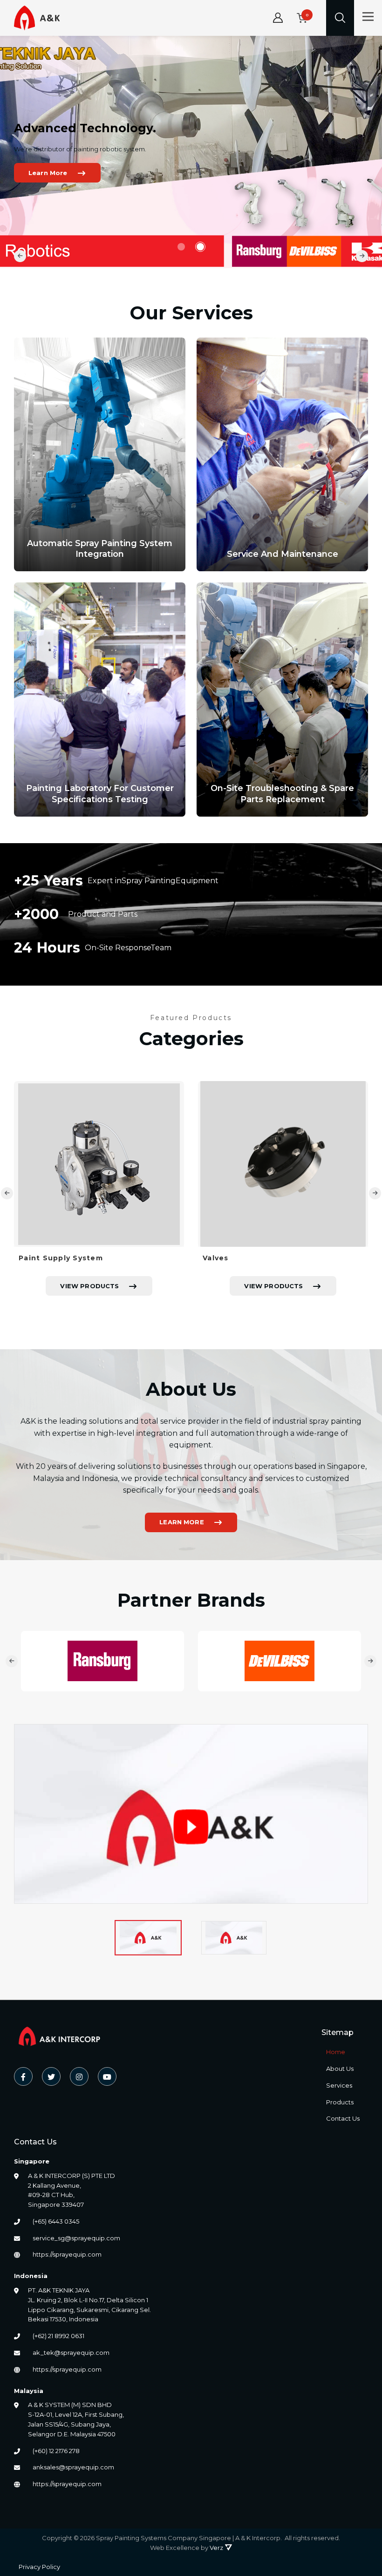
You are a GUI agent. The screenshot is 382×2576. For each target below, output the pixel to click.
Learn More (55, 203)
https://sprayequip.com (67, 2254)
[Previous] (20, 256)
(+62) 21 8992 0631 (58, 2336)
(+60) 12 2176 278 (56, 2451)
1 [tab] (182, 247)
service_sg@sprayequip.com (76, 2238)
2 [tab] (198, 247)
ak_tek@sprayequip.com (71, 2353)
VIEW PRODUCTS (89, 1286)
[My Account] (278, 18)
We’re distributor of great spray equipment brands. (97, 180)
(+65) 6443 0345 (56, 2221)
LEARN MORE (182, 1522)
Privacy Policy (39, 2567)
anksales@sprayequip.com (73, 2467)
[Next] (362, 256)
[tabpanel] (99, 1193)
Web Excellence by (187, 2548)
